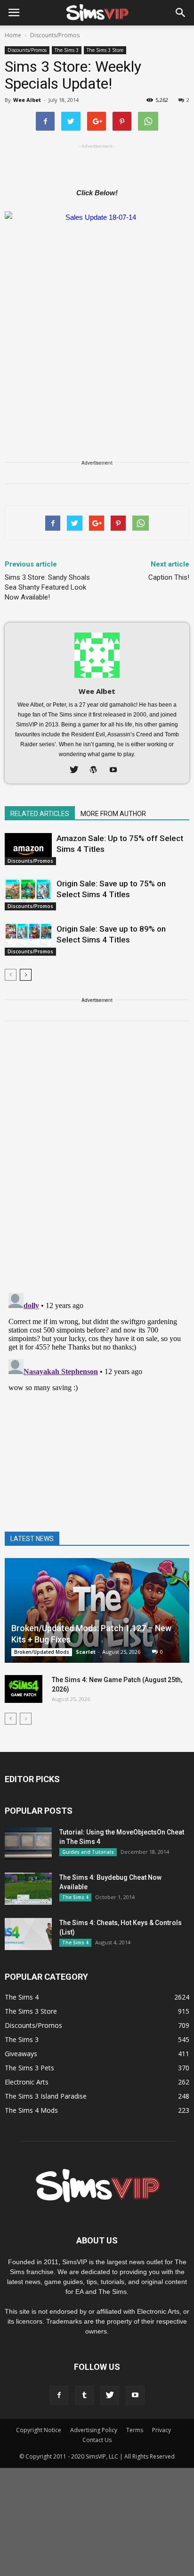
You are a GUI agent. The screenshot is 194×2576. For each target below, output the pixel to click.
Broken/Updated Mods (42, 1652)
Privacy (162, 2430)
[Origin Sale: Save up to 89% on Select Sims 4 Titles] (28, 940)
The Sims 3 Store (105, 50)
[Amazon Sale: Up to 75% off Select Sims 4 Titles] (28, 849)
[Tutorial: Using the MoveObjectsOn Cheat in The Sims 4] (28, 1844)
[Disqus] (97, 1163)
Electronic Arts (27, 2082)
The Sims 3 (67, 50)
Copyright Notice (39, 2430)
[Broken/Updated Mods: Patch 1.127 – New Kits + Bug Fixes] (97, 1610)
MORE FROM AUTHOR (113, 814)
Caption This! (169, 577)
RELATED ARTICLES (40, 814)
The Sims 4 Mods (31, 2110)
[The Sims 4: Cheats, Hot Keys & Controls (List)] (28, 1934)
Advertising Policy (94, 2430)
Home (13, 35)
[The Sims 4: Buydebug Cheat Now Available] (28, 1889)
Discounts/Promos (27, 50)
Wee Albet (27, 100)
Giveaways (21, 2054)
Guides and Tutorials (88, 1852)
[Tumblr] (84, 2395)
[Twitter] (77, 770)
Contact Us (97, 2440)
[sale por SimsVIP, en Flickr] (97, 311)
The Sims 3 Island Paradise (46, 2096)
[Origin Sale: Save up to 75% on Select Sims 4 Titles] (28, 895)
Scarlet (86, 1652)
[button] (181, 13)
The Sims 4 (75, 1897)
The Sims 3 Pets (29, 2068)
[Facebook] (59, 2395)
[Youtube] (117, 770)
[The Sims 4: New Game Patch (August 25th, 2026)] (24, 1689)
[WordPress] (97, 770)
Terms (135, 2430)
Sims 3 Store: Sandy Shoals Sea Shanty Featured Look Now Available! (47, 587)
